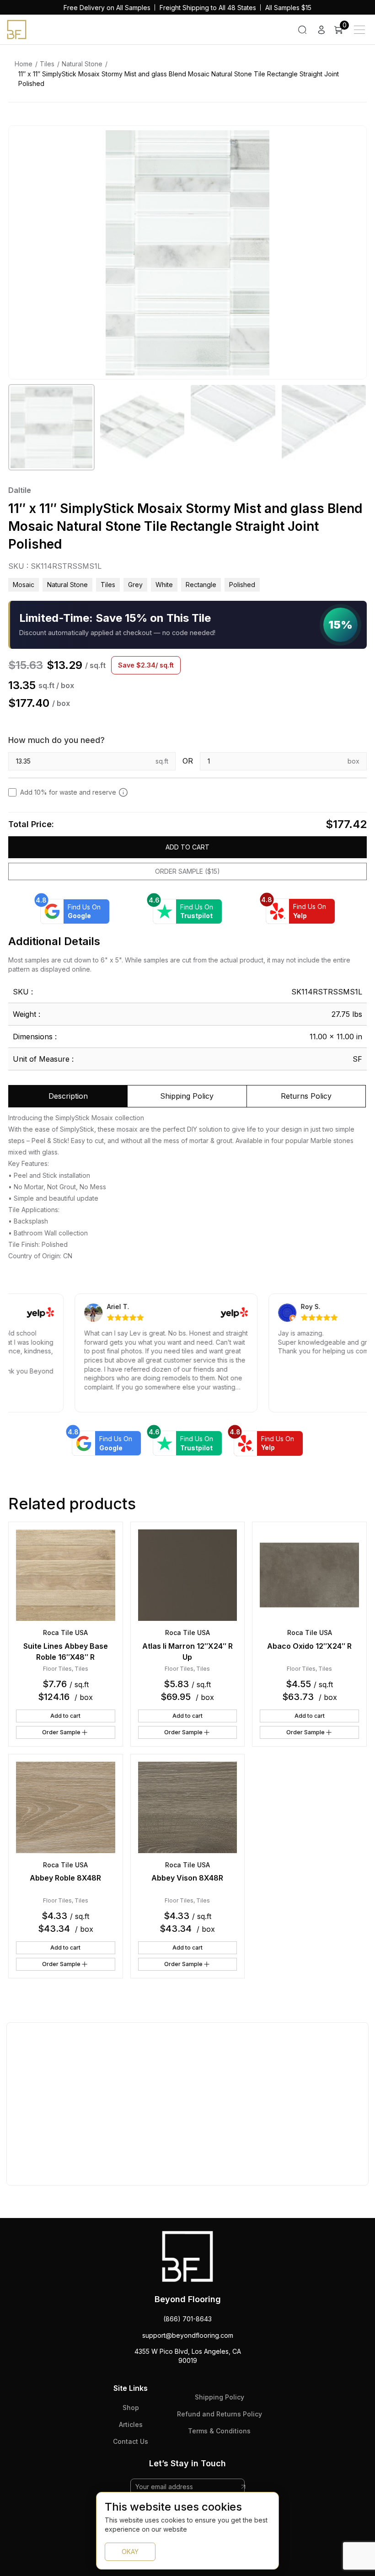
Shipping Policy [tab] (187, 1096)
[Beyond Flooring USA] (17, 29)
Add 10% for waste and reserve (68, 792)
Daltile (20, 490)
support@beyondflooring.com (188, 2335)
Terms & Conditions (219, 2431)
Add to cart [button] (65, 1716)
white (164, 585)
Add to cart (187, 847)
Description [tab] (68, 1096)
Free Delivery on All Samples (107, 8)
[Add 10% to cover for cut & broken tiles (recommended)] (123, 792)
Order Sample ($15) (187, 871)
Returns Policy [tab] (306, 1096)
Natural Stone (82, 64)
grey (135, 585)
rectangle (201, 585)
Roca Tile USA (65, 1633)
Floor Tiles (57, 1669)
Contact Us (131, 2441)
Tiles (47, 64)
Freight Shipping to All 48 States (208, 8)
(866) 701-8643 (187, 2319)
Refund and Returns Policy (220, 2414)
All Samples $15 (288, 8)
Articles (131, 2424)
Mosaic (24, 585)
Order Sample (61, 1732)
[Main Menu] (359, 30)
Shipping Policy (220, 2397)
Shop (131, 2408)
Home (24, 64)
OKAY (130, 2552)
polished (242, 585)
